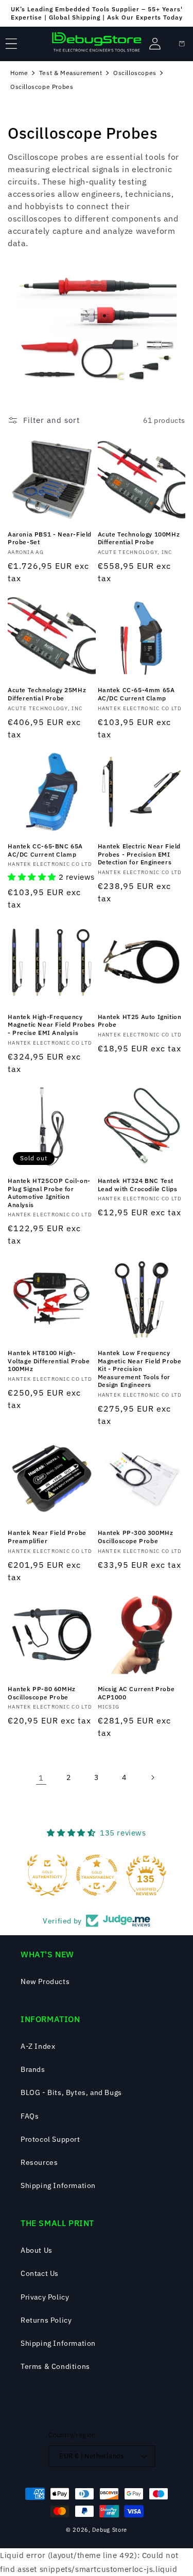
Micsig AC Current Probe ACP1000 (136, 1693)
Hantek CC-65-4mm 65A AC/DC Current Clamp (136, 694)
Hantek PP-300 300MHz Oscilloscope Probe (136, 1537)
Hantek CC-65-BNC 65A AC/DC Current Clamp (45, 850)
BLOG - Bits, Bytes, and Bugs (71, 2092)
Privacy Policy (45, 2297)
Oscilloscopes (135, 73)
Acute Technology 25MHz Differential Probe (47, 694)
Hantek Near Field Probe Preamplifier (47, 1537)
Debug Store (110, 2530)
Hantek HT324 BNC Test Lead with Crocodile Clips (138, 1185)
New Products (45, 1981)
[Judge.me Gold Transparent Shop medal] (97, 1875)
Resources (39, 2162)
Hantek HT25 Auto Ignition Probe (140, 1021)
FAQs (30, 2116)
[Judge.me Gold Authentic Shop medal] (47, 1875)
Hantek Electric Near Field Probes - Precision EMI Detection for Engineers (139, 854)
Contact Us (40, 2273)
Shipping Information (58, 2185)
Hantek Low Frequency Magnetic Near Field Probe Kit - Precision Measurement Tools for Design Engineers (140, 1369)
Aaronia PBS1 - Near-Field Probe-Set (50, 538)
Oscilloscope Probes (42, 87)
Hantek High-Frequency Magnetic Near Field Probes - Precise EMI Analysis (51, 1025)
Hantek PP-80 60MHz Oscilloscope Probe (42, 1693)
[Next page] (152, 1777)
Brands (33, 2069)
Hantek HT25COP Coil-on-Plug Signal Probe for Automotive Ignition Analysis (49, 1193)
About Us (37, 2250)
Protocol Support (50, 2139)
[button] (11, 44)
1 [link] (41, 1778)
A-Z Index (38, 2046)
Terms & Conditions (55, 2366)
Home (19, 73)
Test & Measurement (71, 73)
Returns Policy (46, 2320)
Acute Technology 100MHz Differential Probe (139, 538)
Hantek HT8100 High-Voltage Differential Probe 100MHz (49, 1361)
